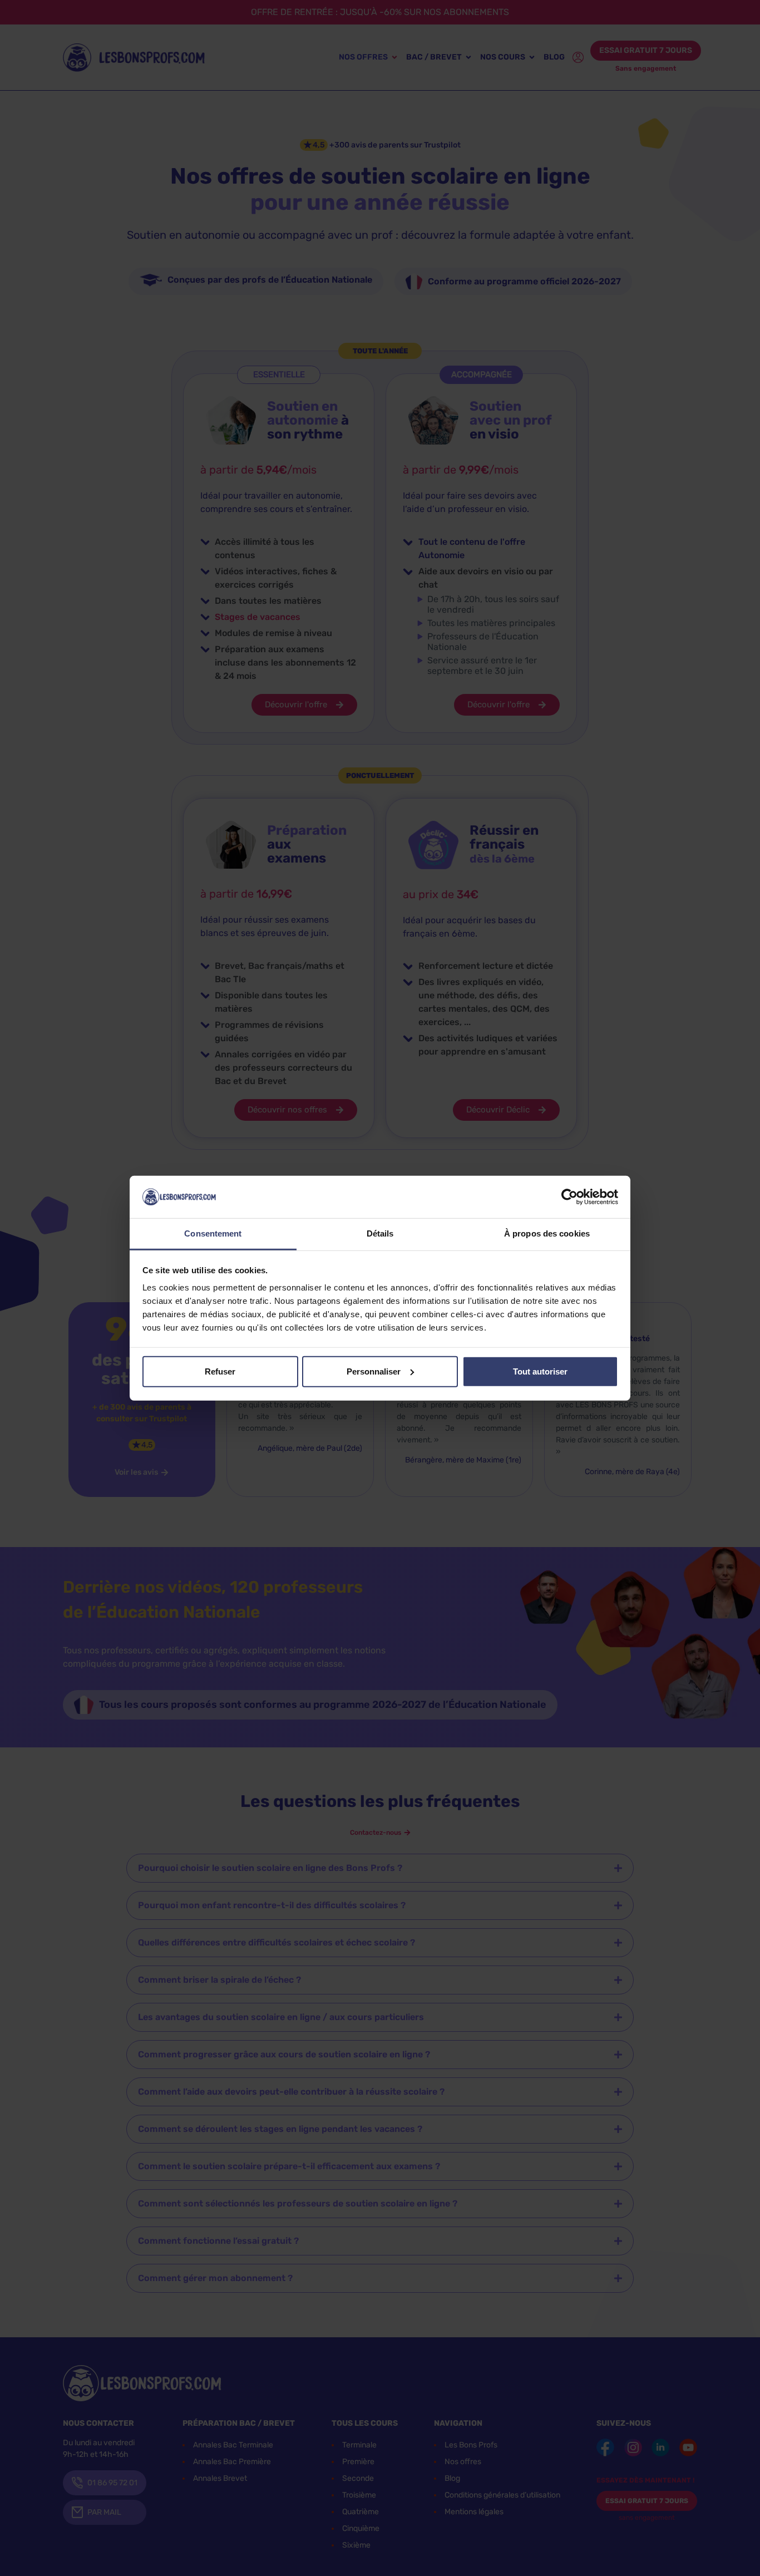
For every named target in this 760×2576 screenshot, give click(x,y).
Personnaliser (374, 1371)
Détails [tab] (380, 1233)
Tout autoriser (540, 1371)
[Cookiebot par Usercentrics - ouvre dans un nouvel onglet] (569, 1197)
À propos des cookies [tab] (547, 1233)
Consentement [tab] (213, 1233)
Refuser (220, 1371)
